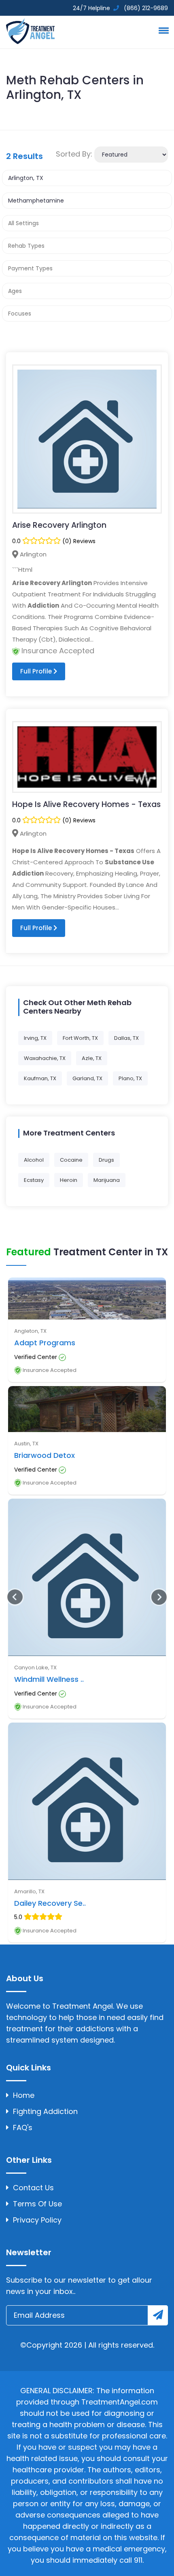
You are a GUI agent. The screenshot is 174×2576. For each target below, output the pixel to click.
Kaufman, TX (40, 1078)
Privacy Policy (37, 2220)
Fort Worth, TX (80, 1038)
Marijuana (107, 1180)
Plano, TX (130, 1078)
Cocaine (71, 1160)
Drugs (106, 1160)
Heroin (69, 1180)
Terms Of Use (37, 2204)
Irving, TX (35, 1038)
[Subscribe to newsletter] (158, 2315)
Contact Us (33, 2188)
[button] (162, 30)
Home (24, 2095)
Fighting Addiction (45, 2111)
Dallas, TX (126, 1038)
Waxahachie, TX (45, 1058)
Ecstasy (34, 1180)
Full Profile (37, 671)
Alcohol (34, 1160)
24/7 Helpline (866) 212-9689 (120, 8)
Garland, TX (87, 1078)
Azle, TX (92, 1058)
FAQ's (23, 2127)
